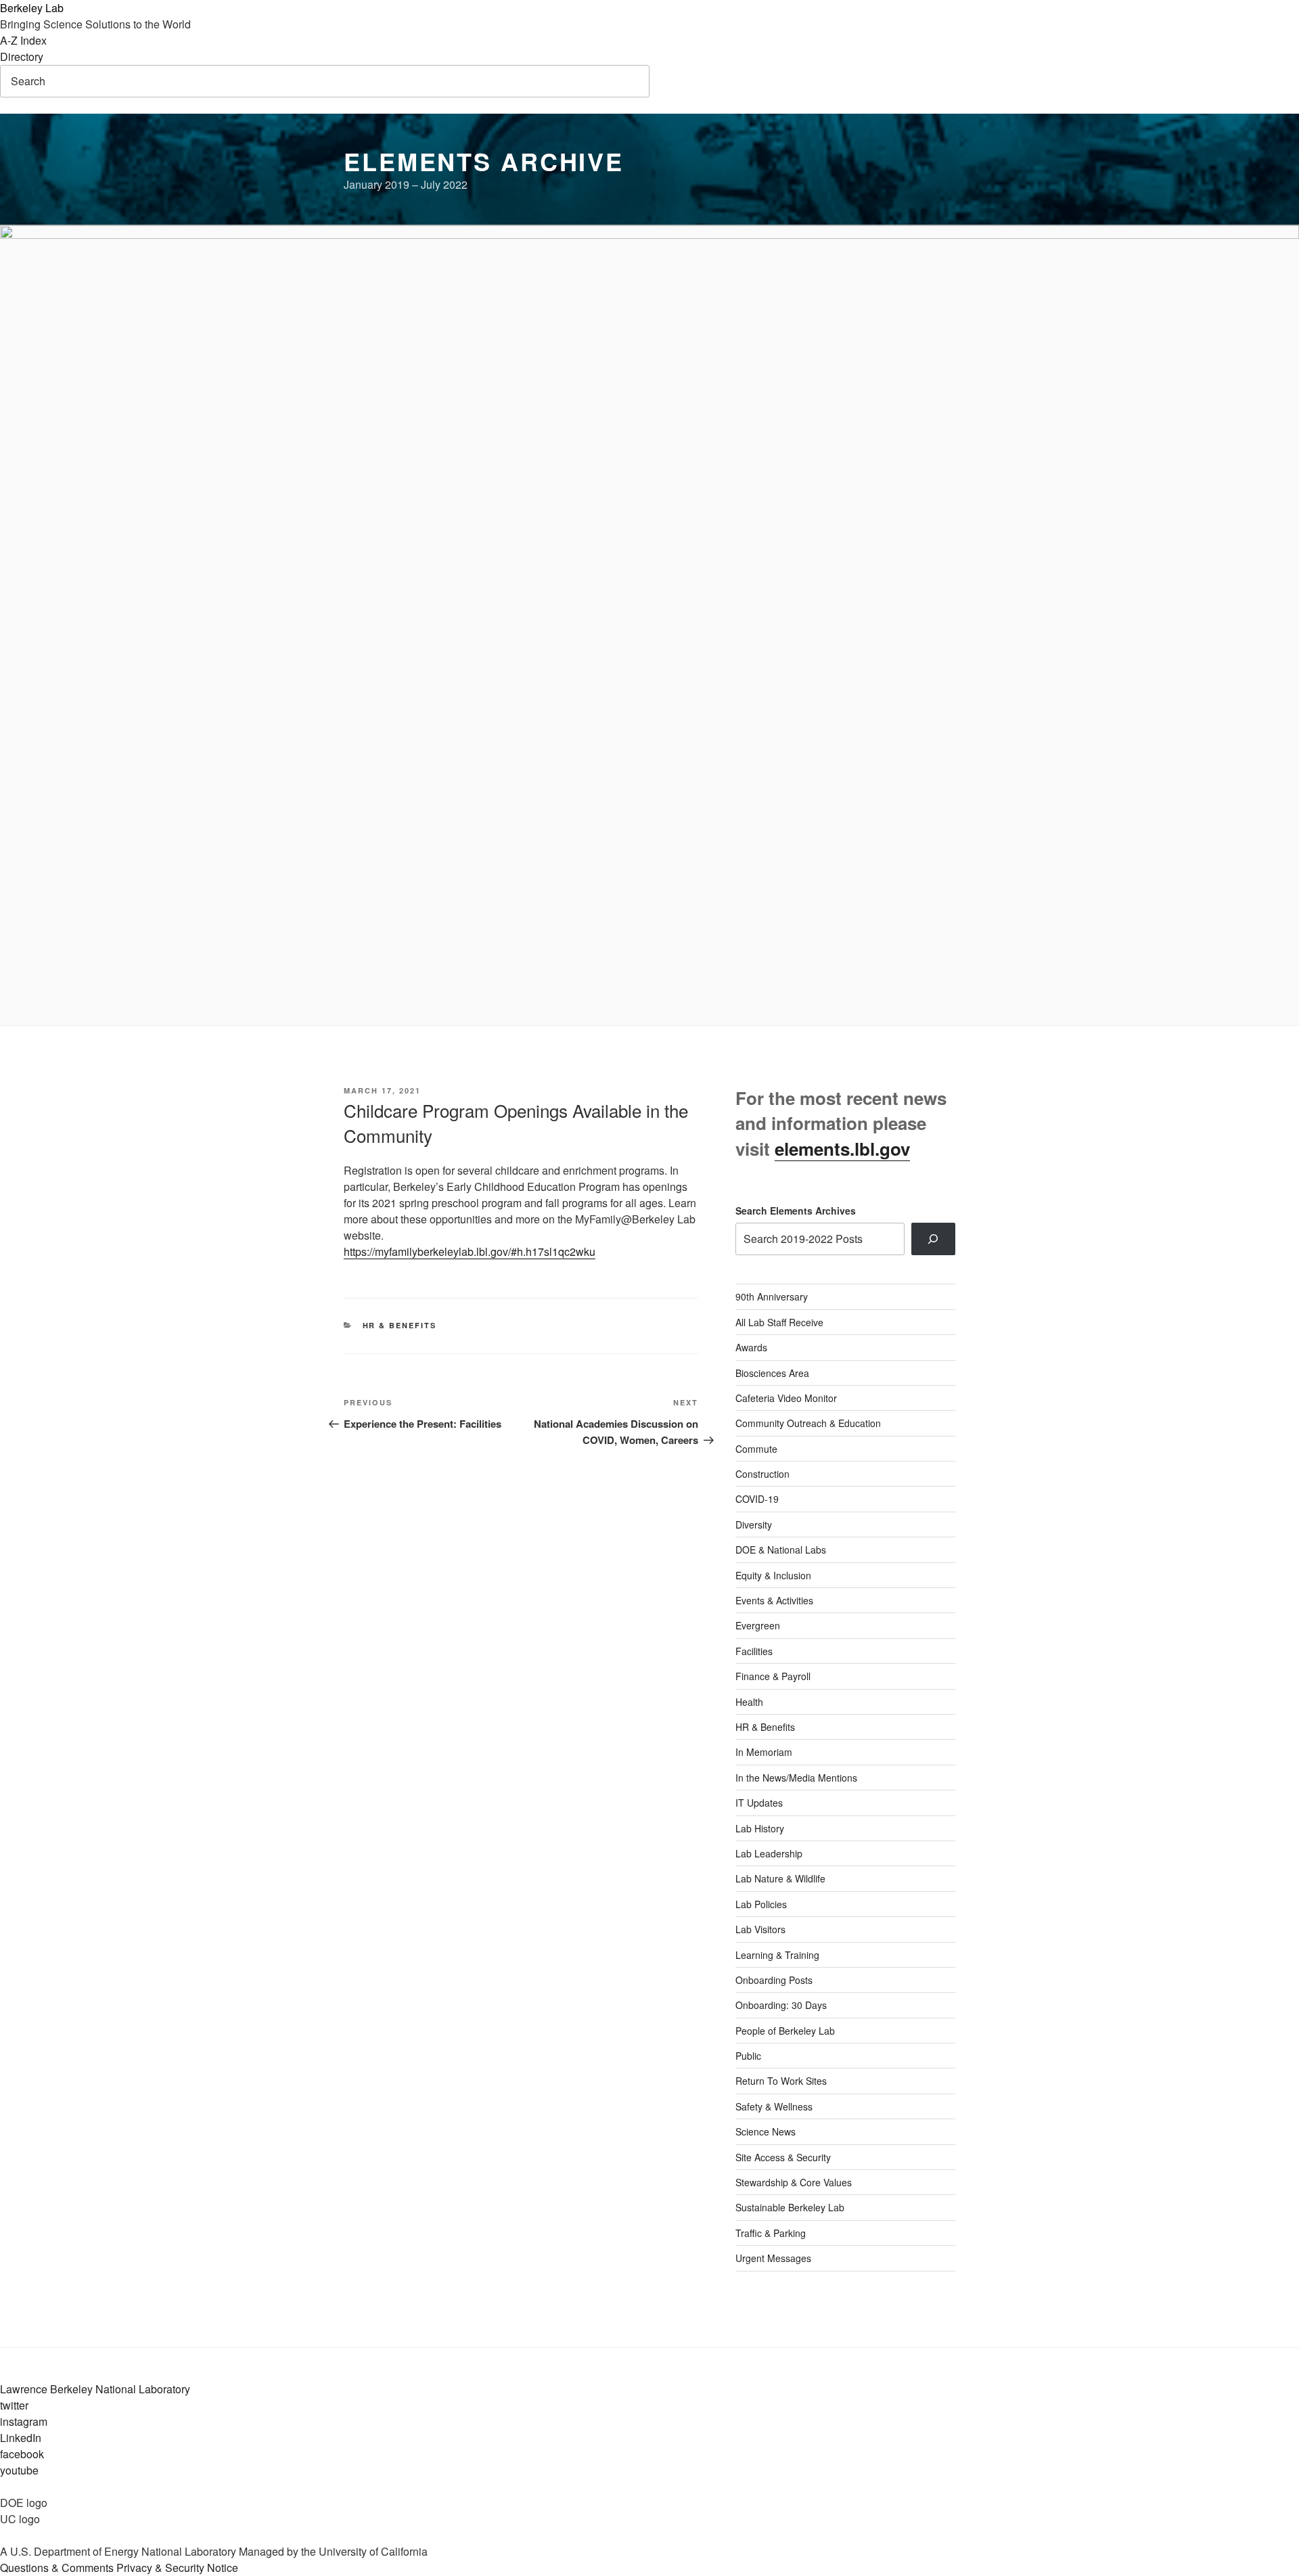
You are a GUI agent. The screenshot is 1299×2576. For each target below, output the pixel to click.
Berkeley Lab (32, 8)
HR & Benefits (400, 1325)
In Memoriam (764, 1752)
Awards (751, 1347)
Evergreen (758, 1625)
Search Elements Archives (796, 1211)
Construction (762, 1474)
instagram (24, 2421)
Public (748, 2056)
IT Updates (759, 1803)
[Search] (933, 1239)
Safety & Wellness (774, 2106)
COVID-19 (757, 1499)
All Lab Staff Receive (779, 1322)
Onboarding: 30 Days (781, 2005)
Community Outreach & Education (808, 1423)
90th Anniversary (772, 1296)
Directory (22, 57)
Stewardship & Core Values (794, 2182)
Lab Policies (761, 1904)
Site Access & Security (783, 2157)
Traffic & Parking (771, 2233)
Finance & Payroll (773, 1676)
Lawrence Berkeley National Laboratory (95, 2389)
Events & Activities (774, 1600)
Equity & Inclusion (773, 1575)
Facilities (754, 1651)
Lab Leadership (769, 1853)
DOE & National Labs (781, 1550)
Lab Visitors (760, 1929)
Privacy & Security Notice (177, 2568)
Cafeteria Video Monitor (786, 1398)
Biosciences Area (772, 1373)
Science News (766, 2131)
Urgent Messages (773, 2258)
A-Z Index (23, 40)
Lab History (760, 1828)
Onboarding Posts (774, 1980)
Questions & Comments (57, 2568)
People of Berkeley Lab (785, 2031)
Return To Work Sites (781, 2081)
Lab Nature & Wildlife (780, 1878)
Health (749, 1702)
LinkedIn (21, 2438)
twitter (14, 2405)
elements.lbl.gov (842, 1149)
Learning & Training (777, 1955)
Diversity (754, 1524)
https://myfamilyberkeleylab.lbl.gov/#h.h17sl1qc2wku (470, 1251)
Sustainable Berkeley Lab (790, 2207)
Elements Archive (484, 161)
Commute (756, 1449)
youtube (19, 2470)
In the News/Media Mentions (796, 1778)
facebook (22, 2454)
